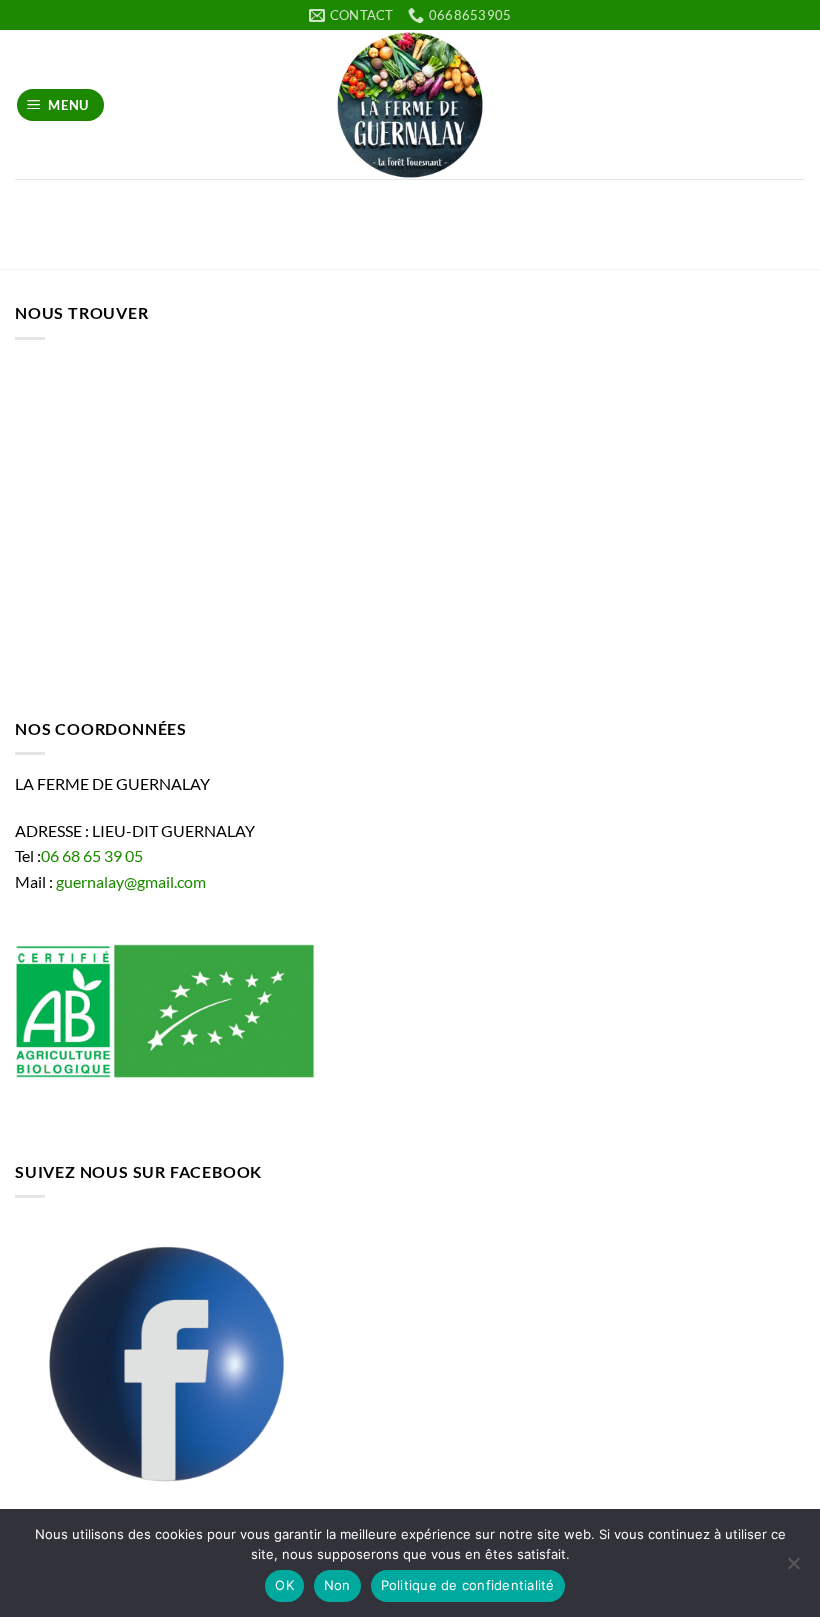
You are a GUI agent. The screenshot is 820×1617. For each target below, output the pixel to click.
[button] (61, 105)
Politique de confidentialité (468, 1585)
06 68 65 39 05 (92, 855)
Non (337, 1585)
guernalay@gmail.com (131, 881)
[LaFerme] (410, 105)
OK (284, 1585)
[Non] (793, 1569)
